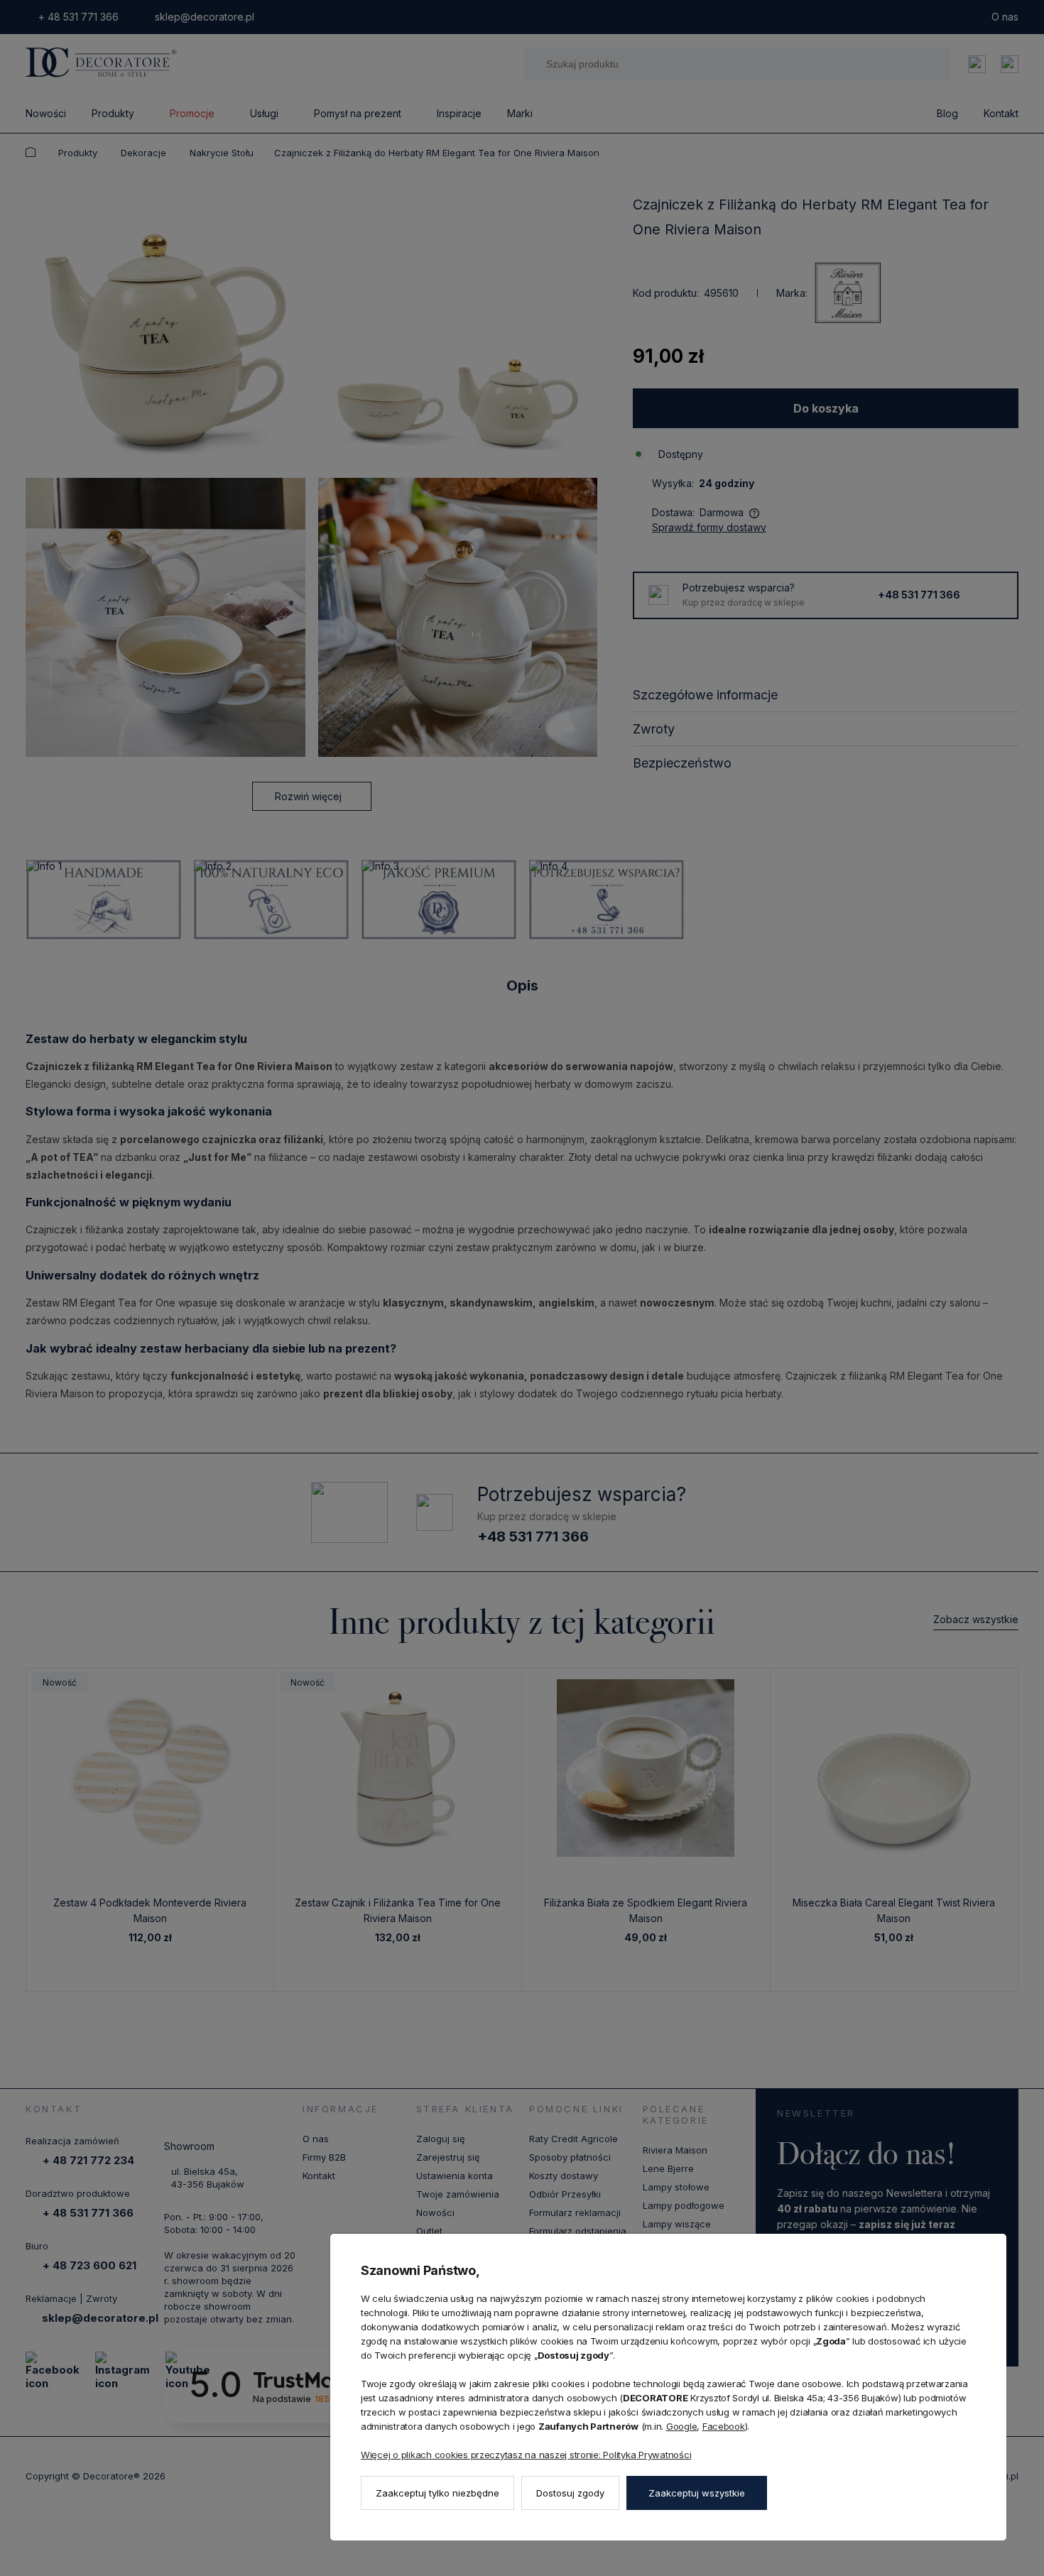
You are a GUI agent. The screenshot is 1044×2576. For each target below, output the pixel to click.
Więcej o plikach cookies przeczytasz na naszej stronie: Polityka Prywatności (526, 2455)
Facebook (724, 2426)
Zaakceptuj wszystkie (697, 2493)
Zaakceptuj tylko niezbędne (437, 2493)
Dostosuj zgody (570, 2493)
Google (681, 2426)
